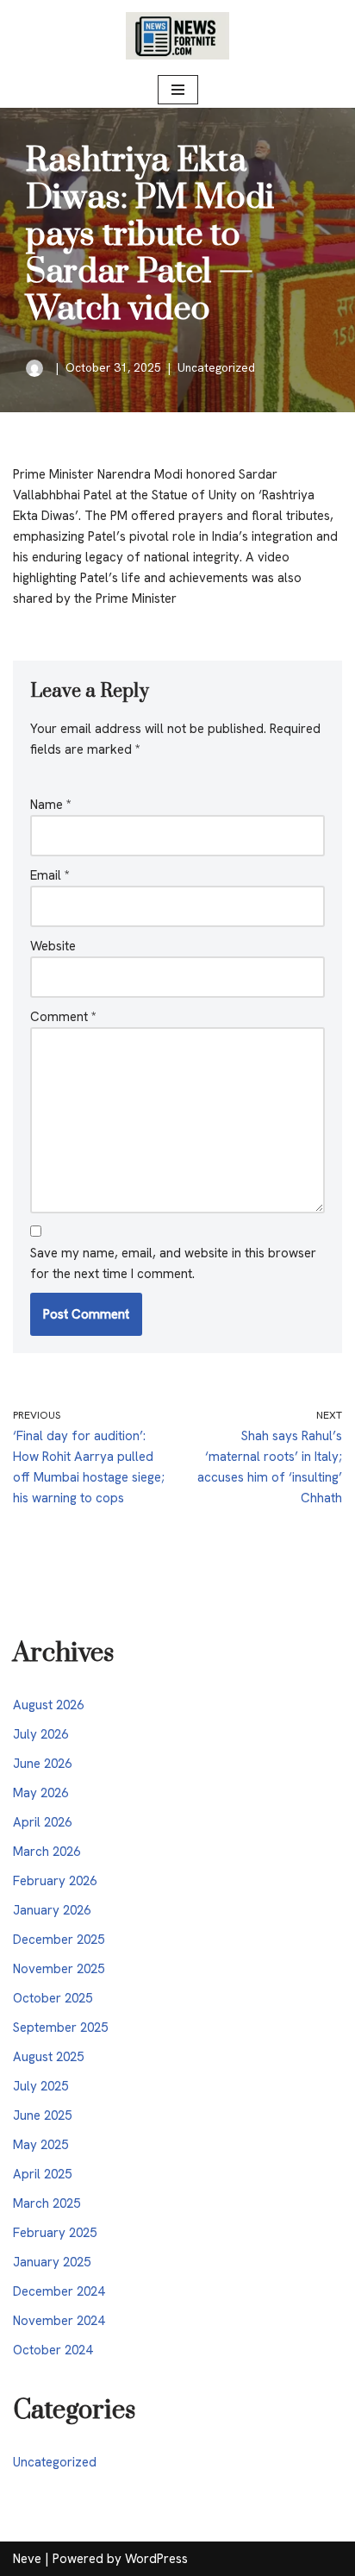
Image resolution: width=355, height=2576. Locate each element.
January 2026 (52, 1910)
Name (51, 805)
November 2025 (59, 1969)
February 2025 (55, 2233)
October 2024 (53, 2350)
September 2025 (60, 2028)
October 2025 (53, 1998)
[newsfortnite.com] (177, 36)
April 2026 (42, 1822)
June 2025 (42, 2115)
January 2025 (52, 2262)
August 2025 (48, 2057)
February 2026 (55, 1881)
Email (50, 875)
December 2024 (59, 2291)
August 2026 (48, 1705)
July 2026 (40, 1734)
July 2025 (40, 2086)
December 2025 (59, 1940)
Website (53, 946)
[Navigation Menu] (178, 90)
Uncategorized (216, 367)
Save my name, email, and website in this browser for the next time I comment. (173, 1263)
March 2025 (47, 2203)
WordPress (156, 2559)
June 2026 (42, 1764)
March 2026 (47, 1852)
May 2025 (40, 2145)
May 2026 (40, 1793)
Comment (63, 1017)
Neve (27, 2559)
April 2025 (42, 2174)
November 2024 (59, 2321)
